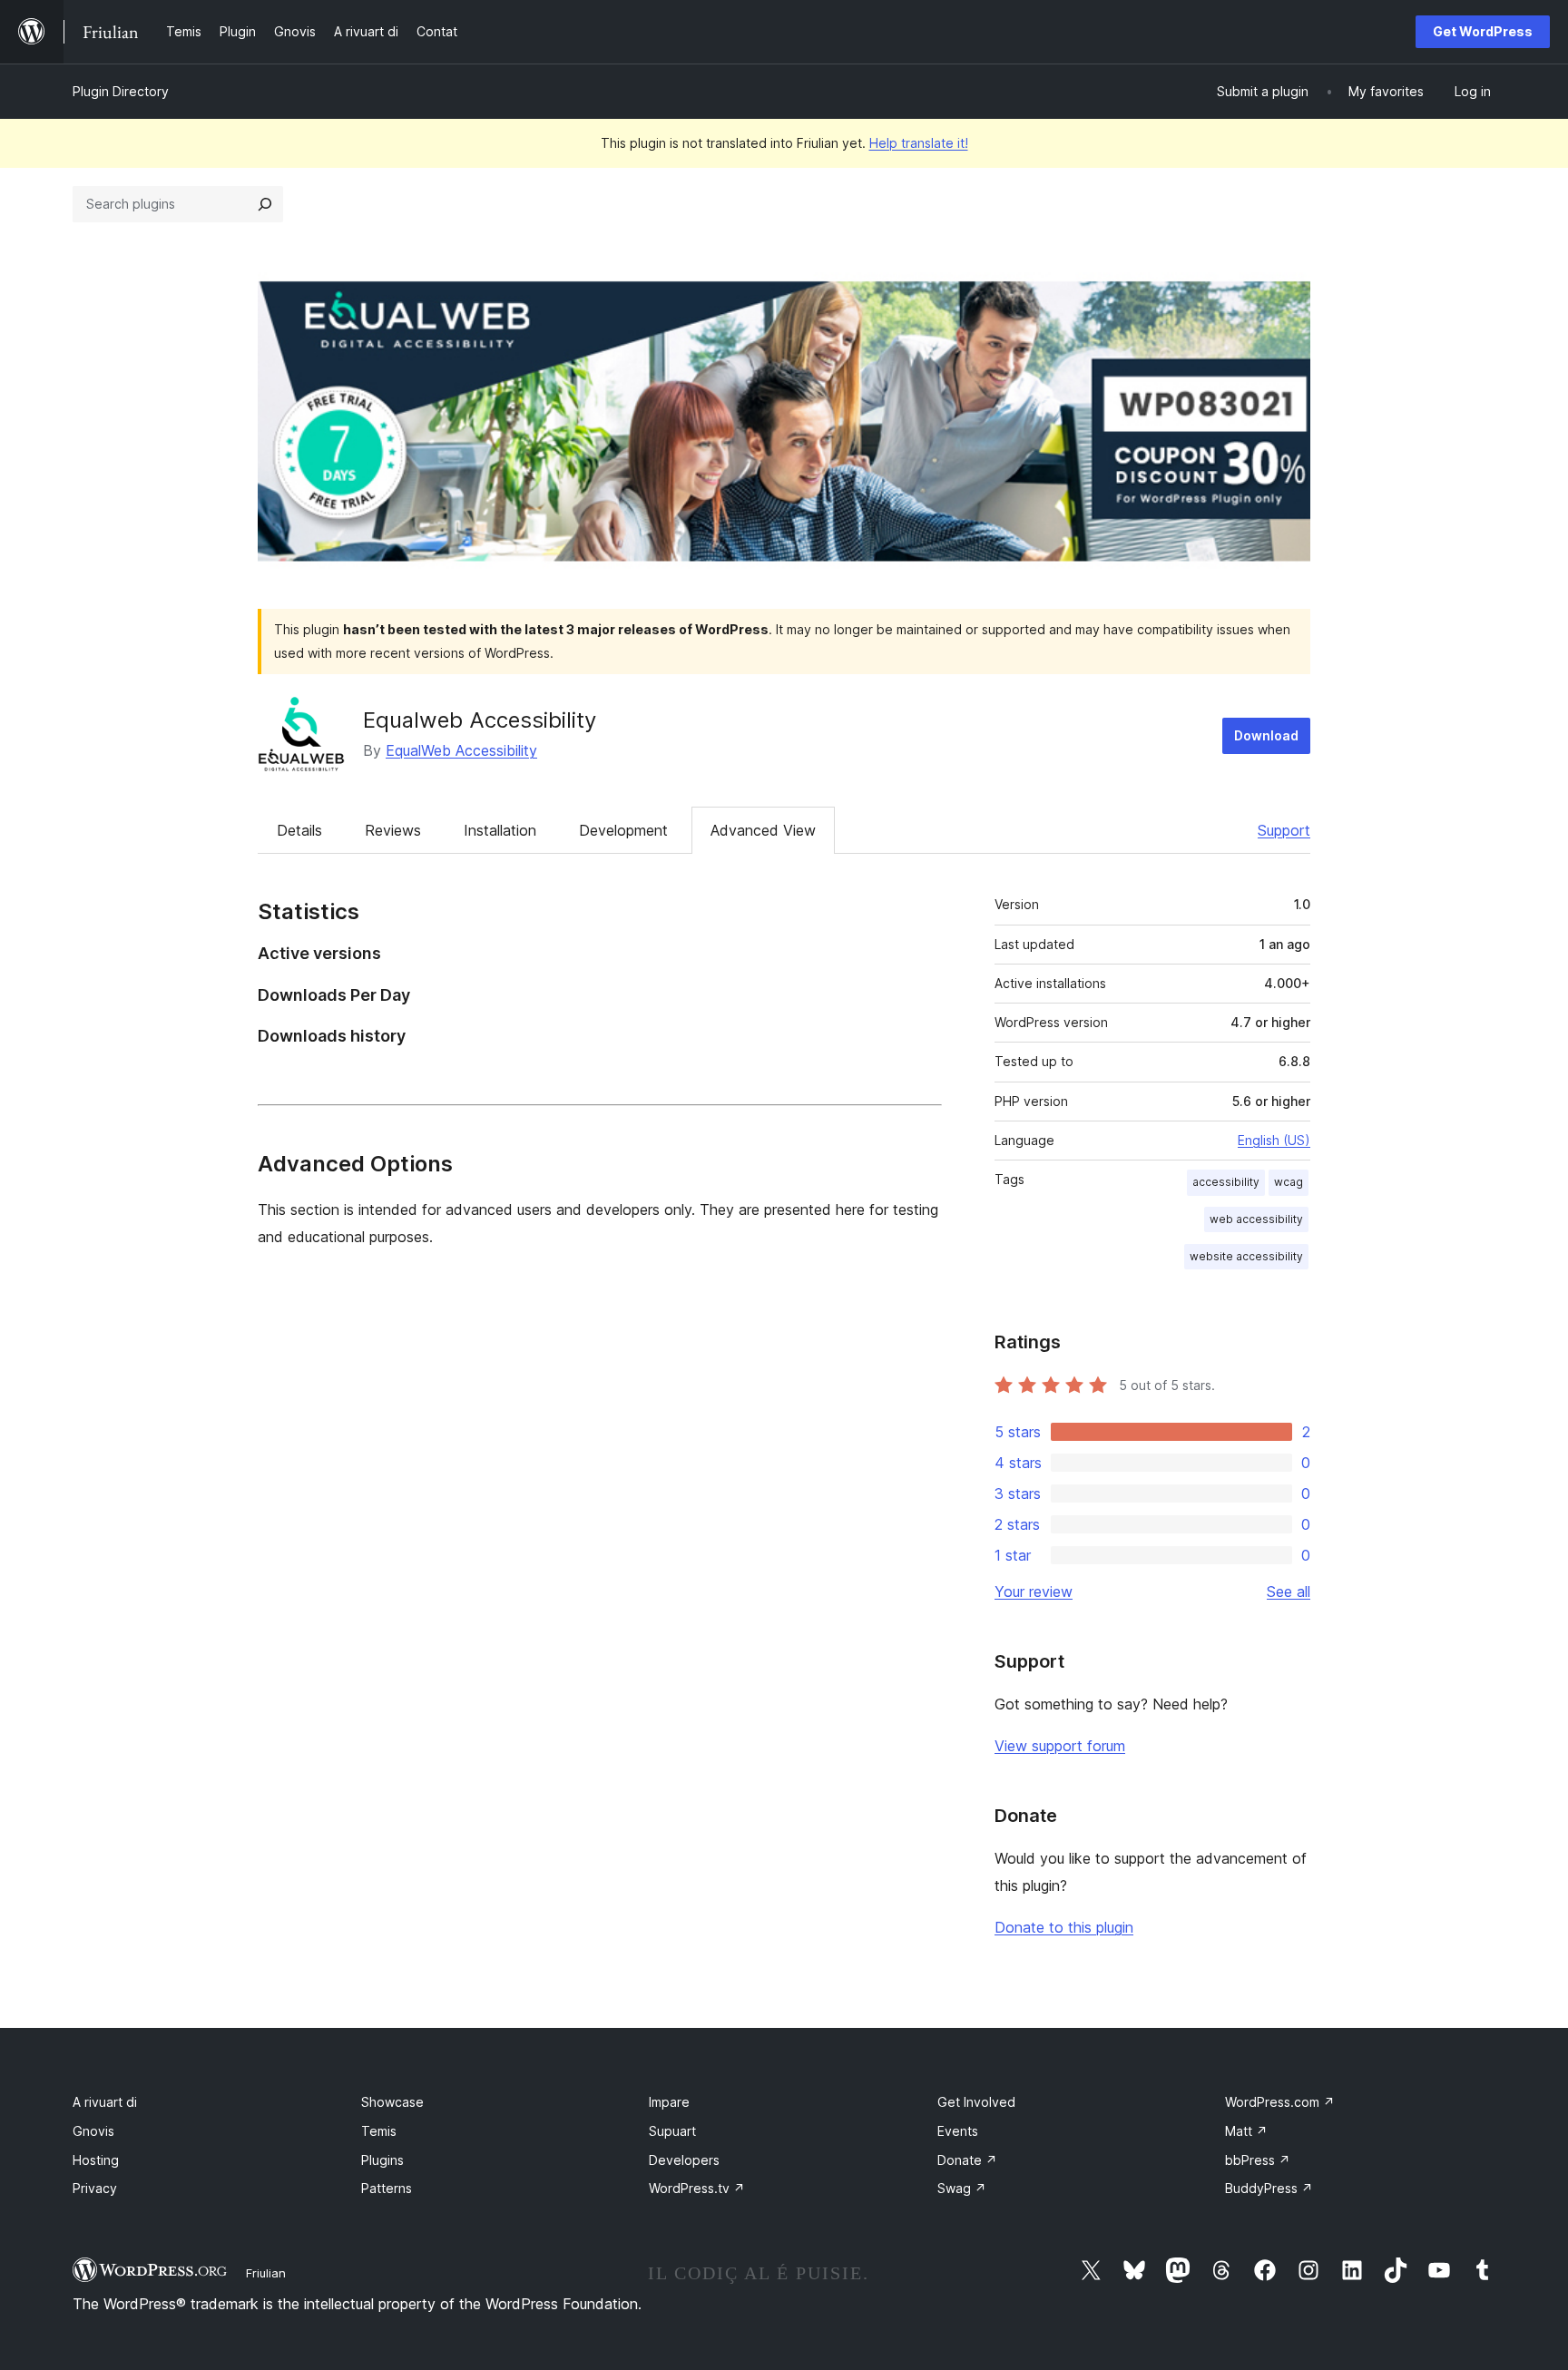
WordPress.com (1280, 2102)
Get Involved (976, 2102)
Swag (962, 2188)
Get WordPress (1483, 31)
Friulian (266, 2273)
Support (1284, 830)
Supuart (672, 2131)
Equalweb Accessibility (480, 720)
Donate (967, 2160)
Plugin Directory (121, 91)
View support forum (1060, 1746)
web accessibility (1256, 1219)
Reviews (393, 830)
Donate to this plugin (1064, 1927)
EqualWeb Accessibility (461, 750)
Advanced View (763, 830)
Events (958, 2131)
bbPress (1258, 2160)
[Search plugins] (265, 204)
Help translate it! (919, 143)
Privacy (95, 2188)
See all (1289, 1591)
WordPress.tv (697, 2188)
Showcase (392, 2102)
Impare (669, 2102)
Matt (1246, 2131)
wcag (1289, 1182)
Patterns (387, 2188)
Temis (379, 2131)
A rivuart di (105, 2102)
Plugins (382, 2160)
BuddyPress (1269, 2188)
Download (1266, 735)
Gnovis (93, 2131)
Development (623, 830)
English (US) (1274, 1140)
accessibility (1226, 1182)
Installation (500, 830)
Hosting (96, 2160)
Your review (1034, 1591)
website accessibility (1246, 1256)
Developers (684, 2160)
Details (299, 830)
